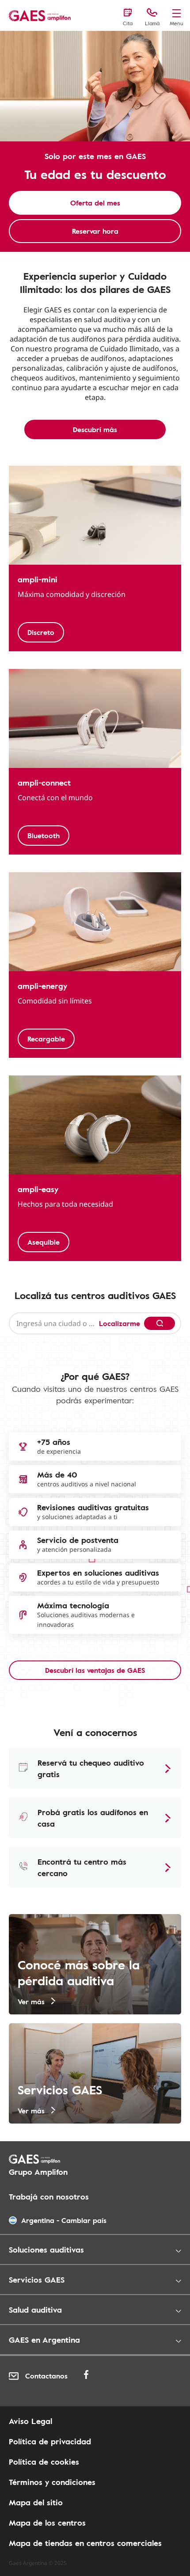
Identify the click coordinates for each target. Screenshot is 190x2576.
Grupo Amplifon (38, 2172)
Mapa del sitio (36, 2502)
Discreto (41, 632)
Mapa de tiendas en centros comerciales (85, 2543)
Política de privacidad (50, 2441)
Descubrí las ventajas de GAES (95, 1670)
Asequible (44, 1242)
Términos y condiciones (52, 2482)
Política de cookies (44, 2462)
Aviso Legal (30, 2421)
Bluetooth (44, 836)
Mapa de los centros (47, 2523)
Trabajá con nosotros (49, 2196)
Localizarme (120, 1323)
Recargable (46, 1039)
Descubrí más (95, 429)
